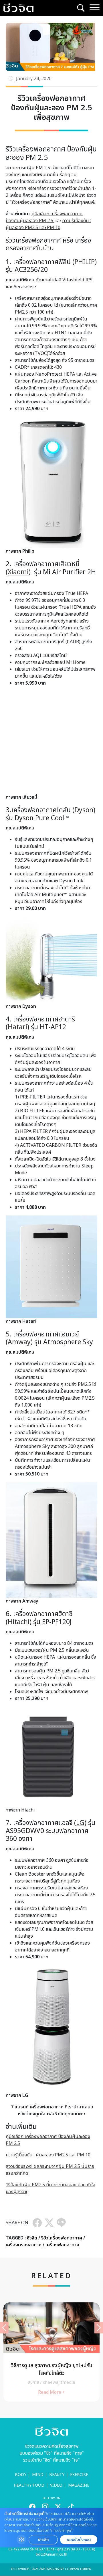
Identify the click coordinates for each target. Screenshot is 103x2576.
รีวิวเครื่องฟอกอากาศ (62, 2238)
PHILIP (85, 262)
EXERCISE (79, 2475)
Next (99, 2328)
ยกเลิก (43, 2540)
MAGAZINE (79, 2485)
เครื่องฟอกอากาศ (62, 2245)
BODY (21, 2475)
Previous (4, 2328)
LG (80, 1823)
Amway (19, 1342)
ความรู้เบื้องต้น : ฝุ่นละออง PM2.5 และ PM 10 (48, 224)
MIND (38, 2475)
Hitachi (19, 1622)
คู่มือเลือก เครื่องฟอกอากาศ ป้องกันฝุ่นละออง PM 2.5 (44, 217)
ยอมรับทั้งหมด (79, 2540)
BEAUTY (57, 2475)
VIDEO (56, 2485)
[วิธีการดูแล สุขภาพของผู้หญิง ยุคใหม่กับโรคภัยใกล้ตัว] (51, 2352)
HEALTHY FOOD (29, 2485)
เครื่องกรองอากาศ (24, 2245)
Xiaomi (18, 572)
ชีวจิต (32, 2238)
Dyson (84, 810)
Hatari (17, 1027)
